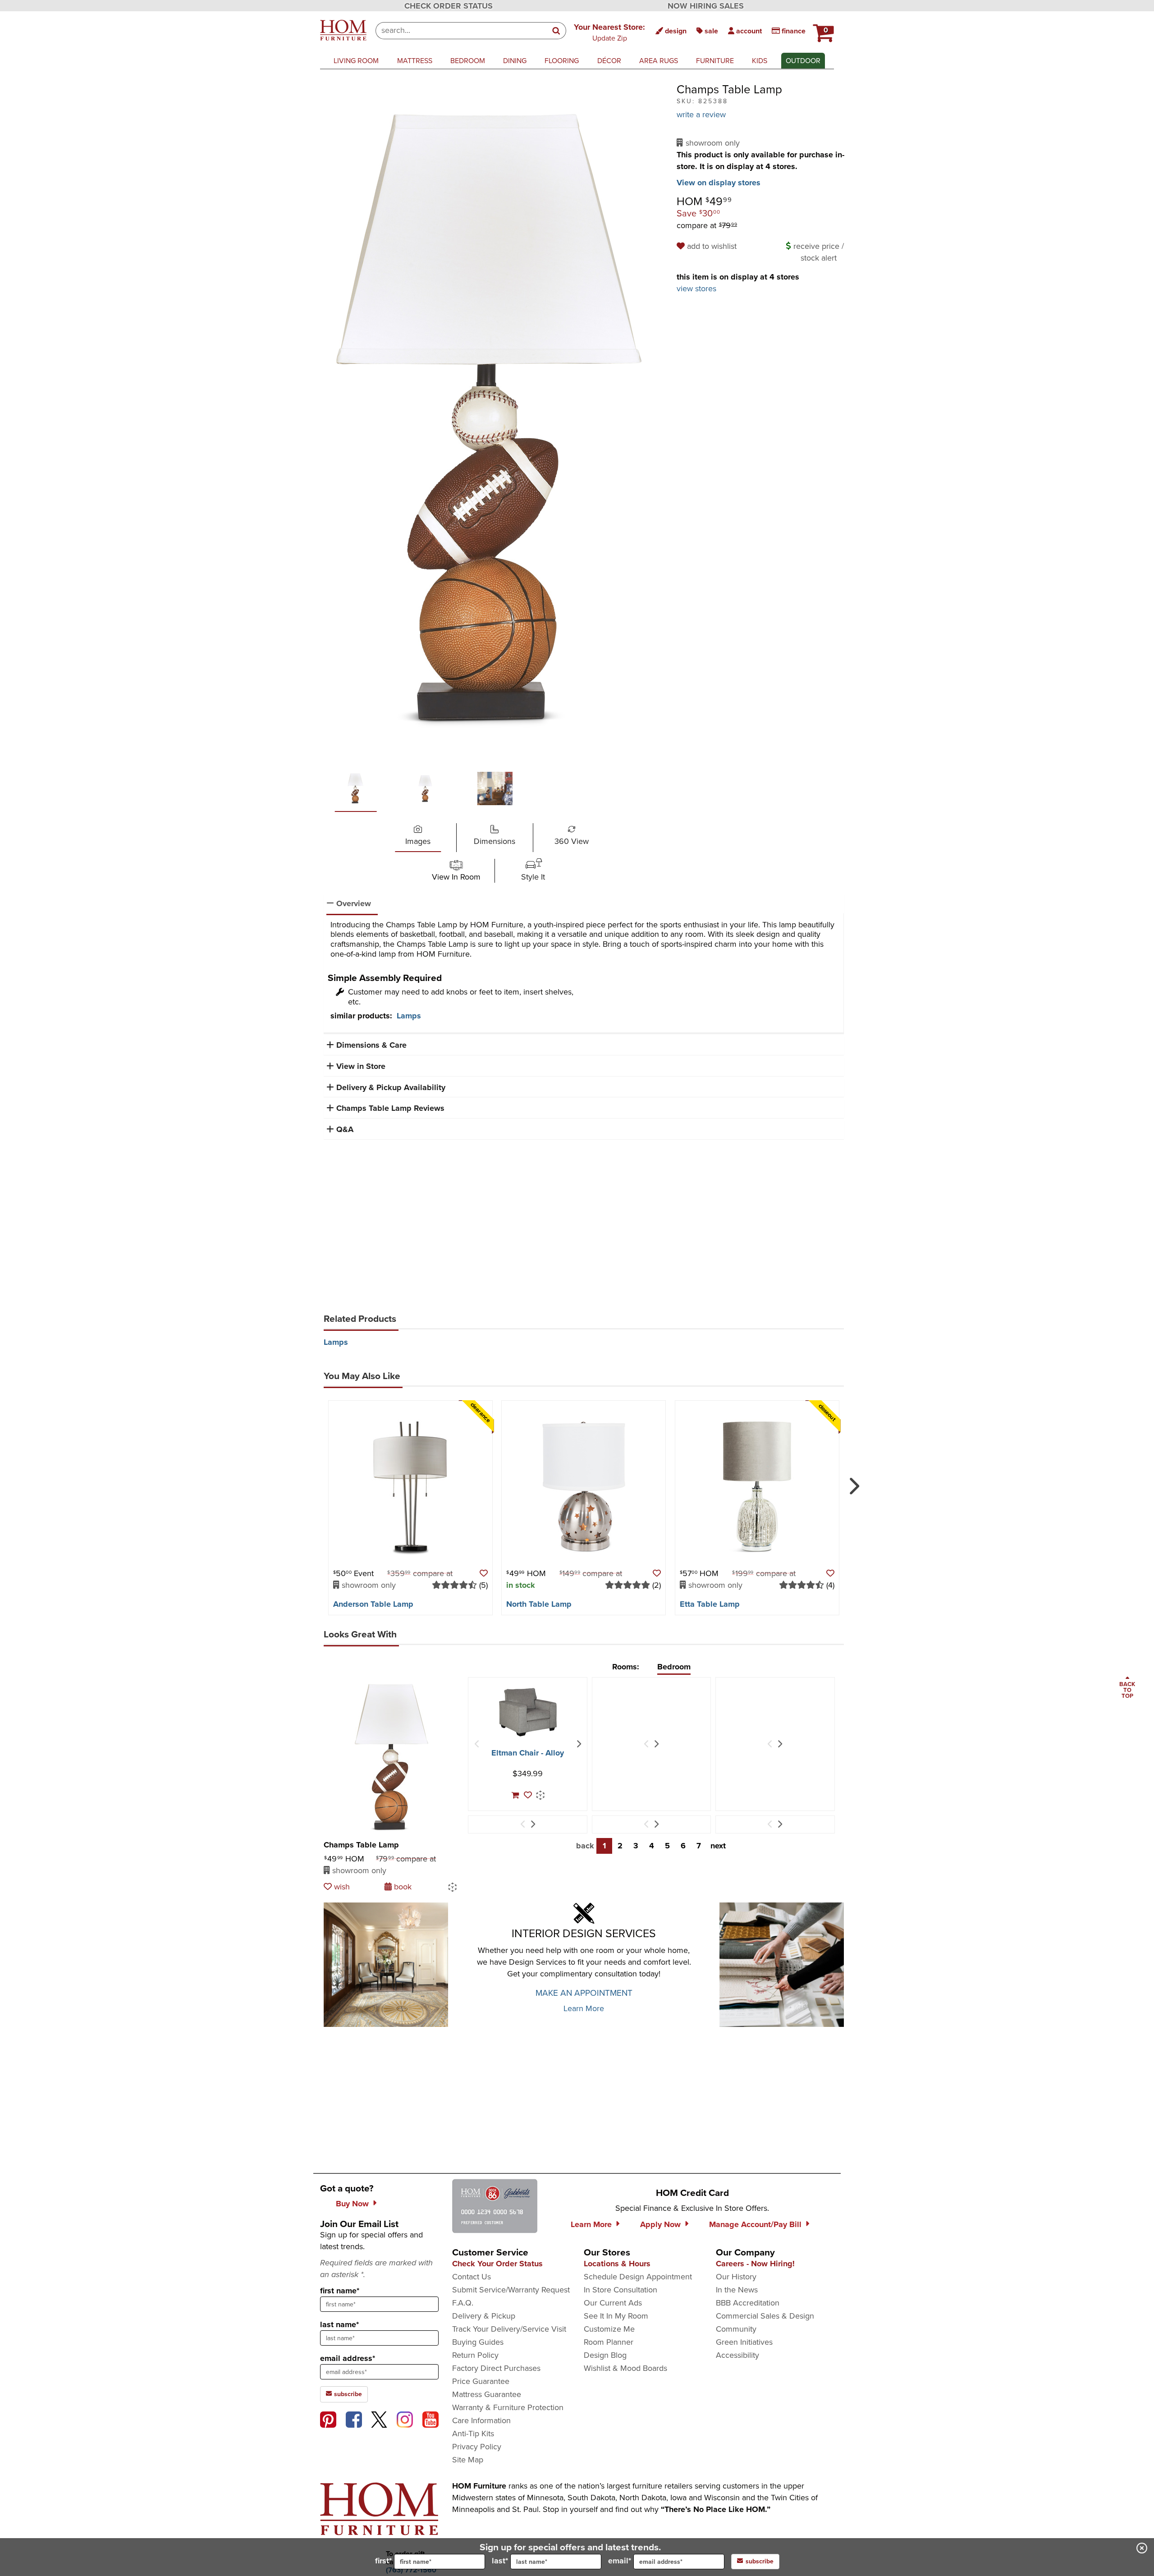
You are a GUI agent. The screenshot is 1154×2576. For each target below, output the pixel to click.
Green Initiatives (744, 2342)
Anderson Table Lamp (373, 1604)
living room (356, 61)
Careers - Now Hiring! (755, 2264)
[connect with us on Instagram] (405, 2420)
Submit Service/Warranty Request (511, 2290)
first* (383, 2561)
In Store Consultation (621, 2290)
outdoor (803, 61)
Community (736, 2329)
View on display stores (719, 183)
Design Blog (605, 2355)
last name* (339, 2324)
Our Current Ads (613, 2303)
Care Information (481, 2420)
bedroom (468, 61)
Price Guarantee (481, 2381)
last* (500, 2561)
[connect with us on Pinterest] (328, 2420)
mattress (415, 61)
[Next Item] (579, 1744)
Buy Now (352, 2204)
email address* (348, 2358)
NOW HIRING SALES (706, 6)
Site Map (468, 2460)
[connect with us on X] (379, 2420)
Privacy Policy (477, 2447)
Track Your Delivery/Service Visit (509, 2329)
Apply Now (660, 2224)
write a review (701, 115)
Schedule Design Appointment (638, 2277)
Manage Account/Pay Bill (755, 2224)
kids (760, 61)
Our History (736, 2277)
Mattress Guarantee (487, 2394)
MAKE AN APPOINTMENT (584, 1993)
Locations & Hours (617, 2264)
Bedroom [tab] (674, 1667)
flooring (562, 61)
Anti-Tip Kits (473, 2434)
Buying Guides (478, 2342)
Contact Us (472, 2277)
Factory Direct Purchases (496, 2368)
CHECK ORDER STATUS (449, 6)
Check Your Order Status (497, 2264)
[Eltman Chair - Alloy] (528, 1712)
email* (620, 2561)
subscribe (347, 2394)
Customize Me (609, 2329)
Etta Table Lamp (710, 1604)
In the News (737, 2290)
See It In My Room (616, 2316)
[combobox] (461, 31)
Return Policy (475, 2355)
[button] (609, 32)
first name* (340, 2291)
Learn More (584, 2008)
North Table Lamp (539, 1604)
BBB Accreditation (748, 2303)
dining (515, 61)
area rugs (659, 61)
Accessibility (737, 2355)
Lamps (409, 1016)
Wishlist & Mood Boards (625, 2368)
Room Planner (609, 2342)
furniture (715, 61)
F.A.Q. (463, 2303)
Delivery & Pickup (484, 2316)
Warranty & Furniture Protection (508, 2407)
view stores (696, 289)
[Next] (853, 1482)
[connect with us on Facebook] (354, 2420)
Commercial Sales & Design (765, 2316)
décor (609, 61)
